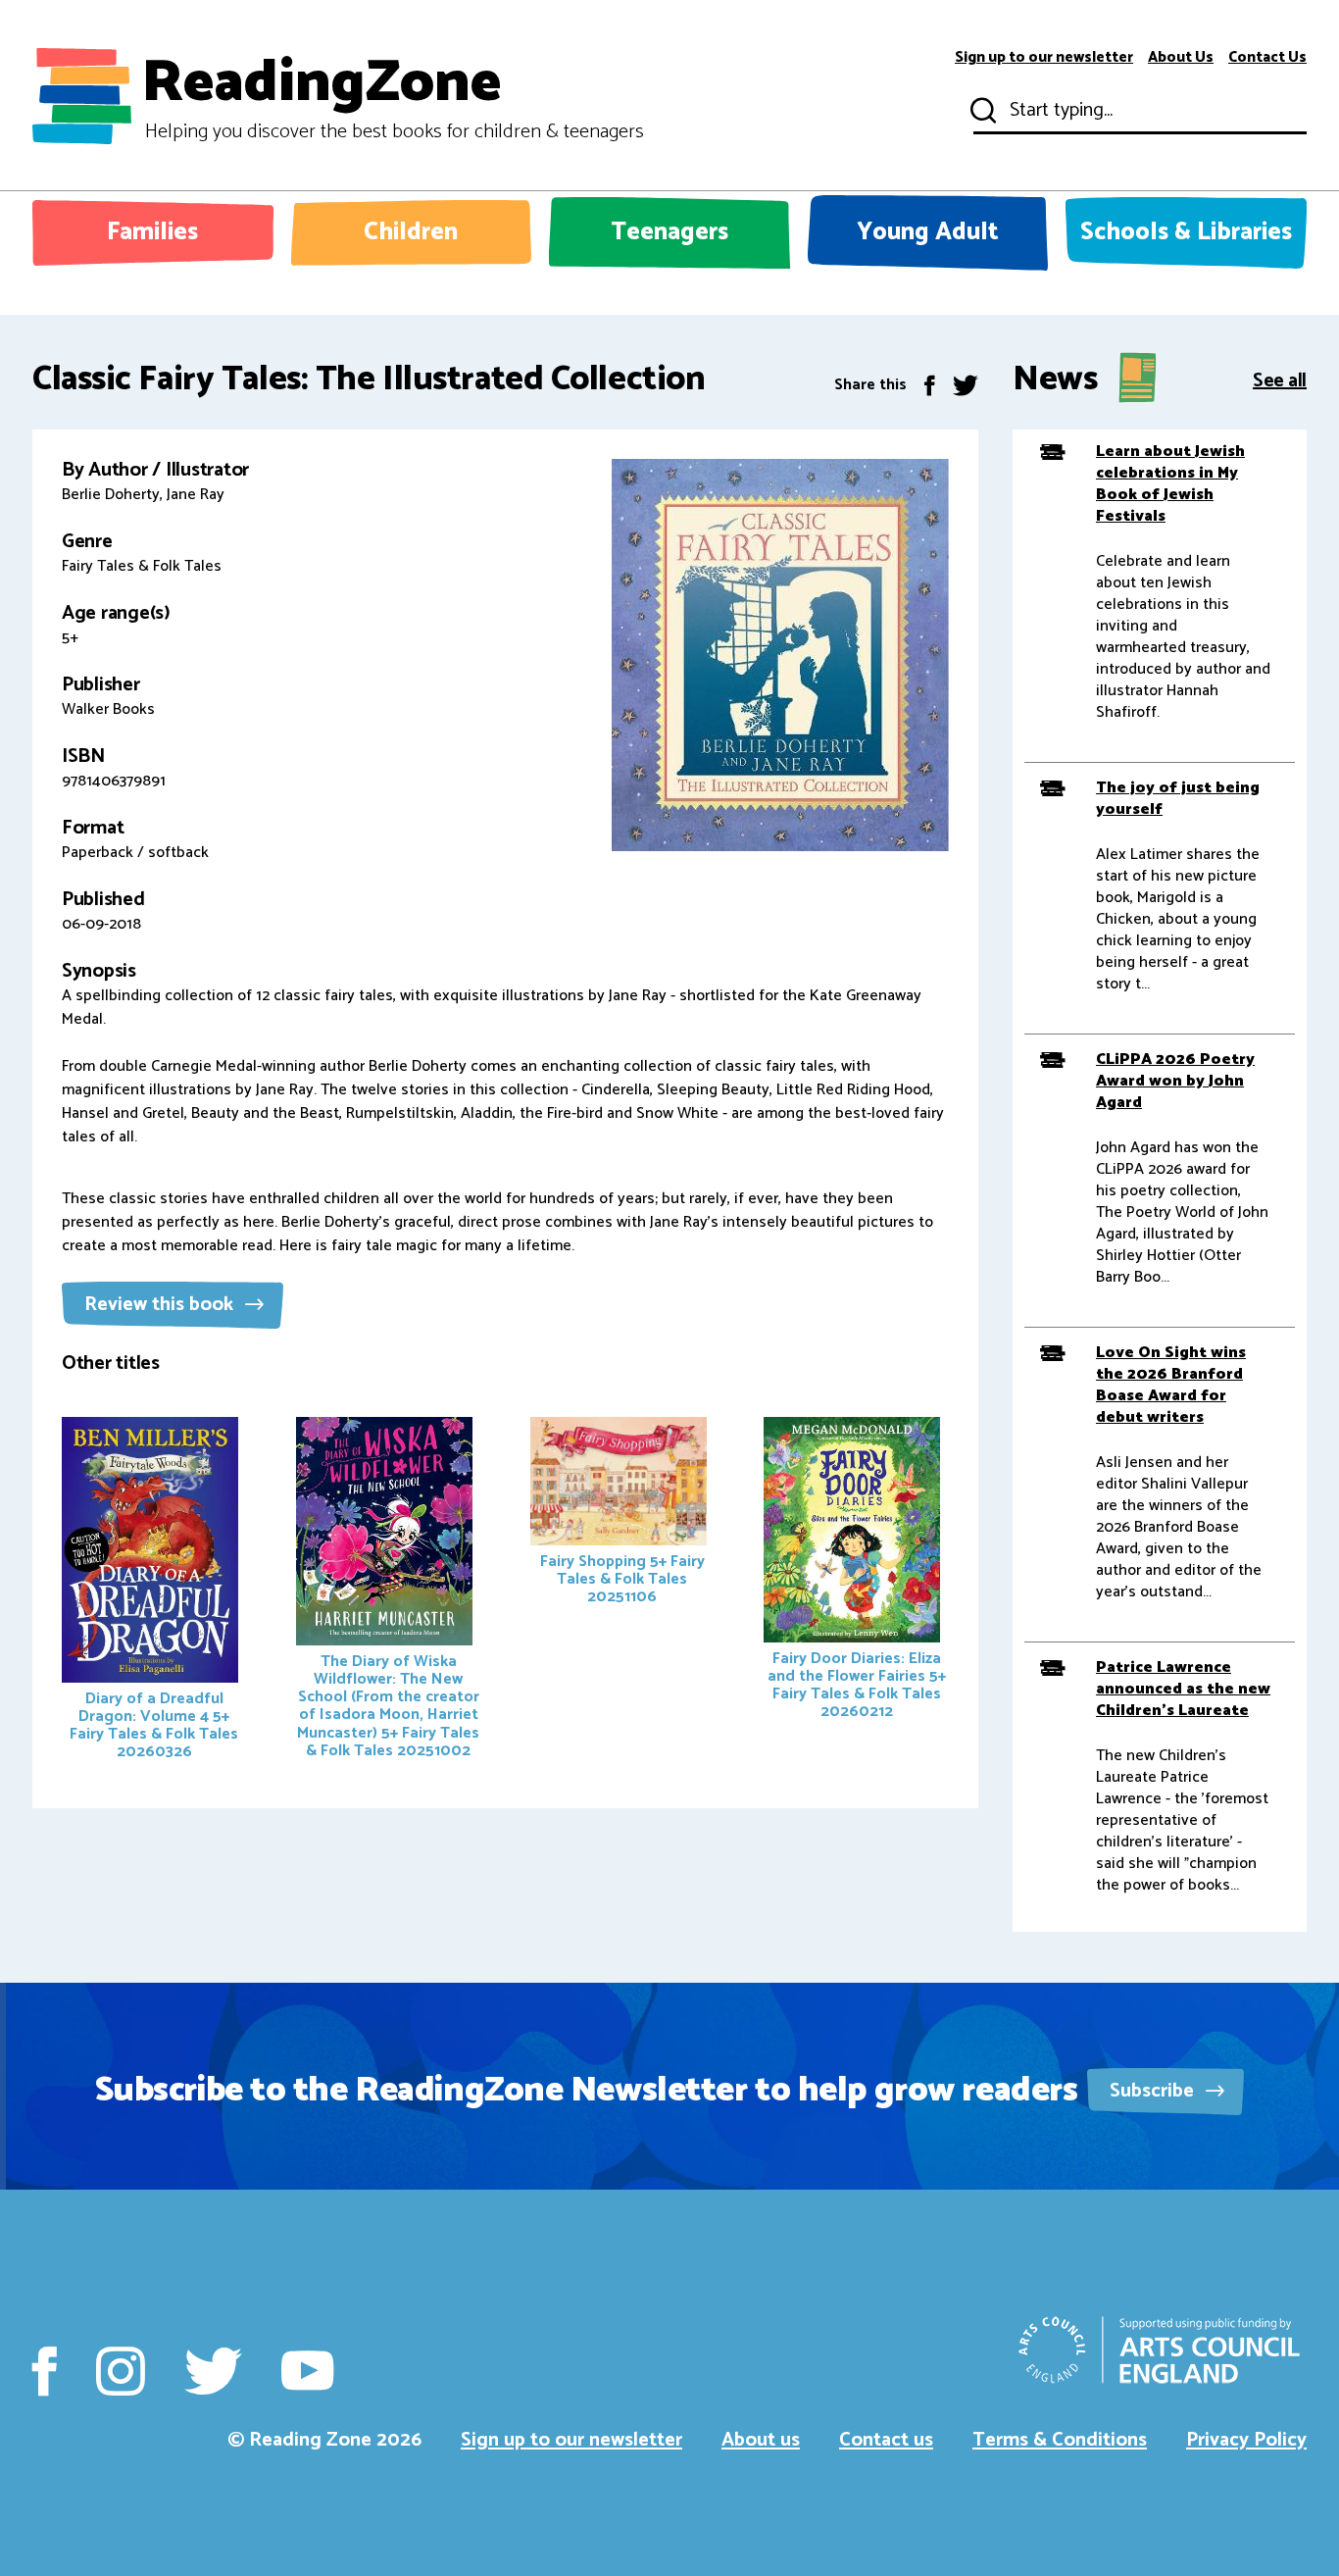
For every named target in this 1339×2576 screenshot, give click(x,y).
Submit (981, 111)
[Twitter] (966, 385)
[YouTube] (307, 2371)
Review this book (161, 1305)
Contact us (886, 2440)
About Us (1181, 58)
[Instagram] (121, 2371)
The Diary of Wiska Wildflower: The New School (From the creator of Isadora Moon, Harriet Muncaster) (388, 1706)
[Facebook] (930, 385)
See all (1280, 379)
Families (152, 232)
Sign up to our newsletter (1044, 58)
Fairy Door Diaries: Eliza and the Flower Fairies (857, 1685)
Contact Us (1267, 58)
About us (761, 2440)
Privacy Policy (1246, 2440)
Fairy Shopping (622, 1579)
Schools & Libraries (1186, 232)
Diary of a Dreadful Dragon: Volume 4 (154, 1725)
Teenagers (669, 232)
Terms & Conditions (1060, 2440)
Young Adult (928, 232)
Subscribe (1154, 2091)
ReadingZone (393, 96)
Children (411, 232)
